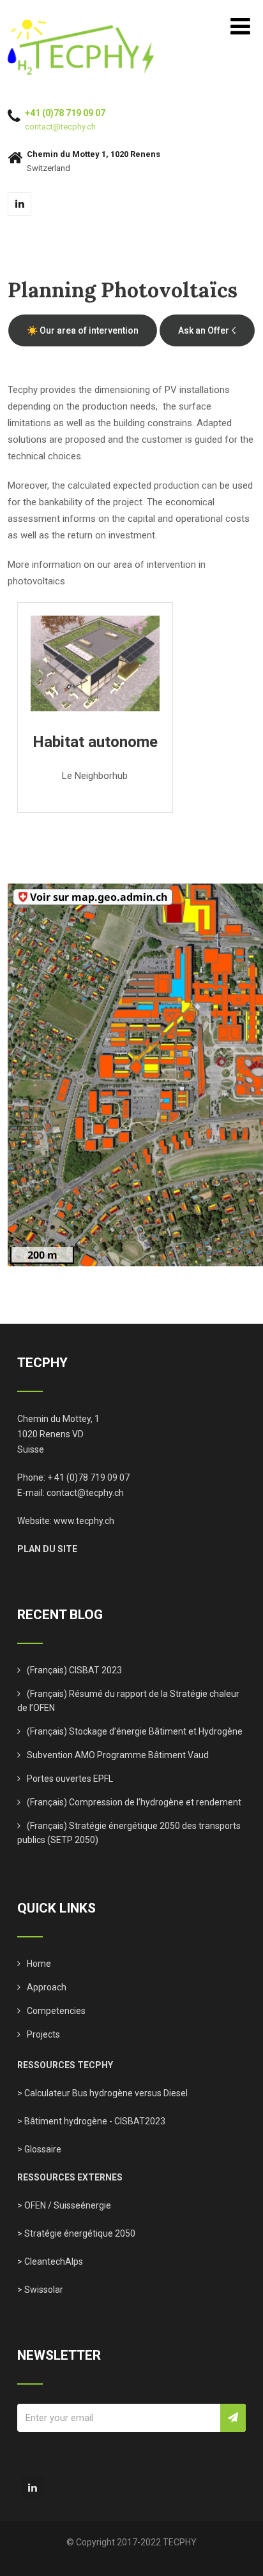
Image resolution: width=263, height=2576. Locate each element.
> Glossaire (39, 2149)
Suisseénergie (82, 2205)
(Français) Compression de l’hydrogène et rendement (134, 1802)
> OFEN (32, 2205)
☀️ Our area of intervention (83, 330)
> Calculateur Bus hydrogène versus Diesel (102, 2093)
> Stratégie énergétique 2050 (76, 2233)
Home (39, 1964)
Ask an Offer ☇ (207, 330)
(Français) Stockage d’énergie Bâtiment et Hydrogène (135, 1731)
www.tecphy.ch (84, 1521)
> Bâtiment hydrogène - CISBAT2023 (91, 2121)
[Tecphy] (81, 25)
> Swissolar (40, 2290)
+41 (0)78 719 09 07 (65, 113)
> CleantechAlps (50, 2261)
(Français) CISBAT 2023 (74, 1670)
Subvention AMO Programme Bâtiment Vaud (118, 1755)
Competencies (56, 2011)
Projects (43, 2034)
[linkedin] (19, 204)
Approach (47, 1987)
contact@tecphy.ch (60, 127)
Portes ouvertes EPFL (70, 1779)
